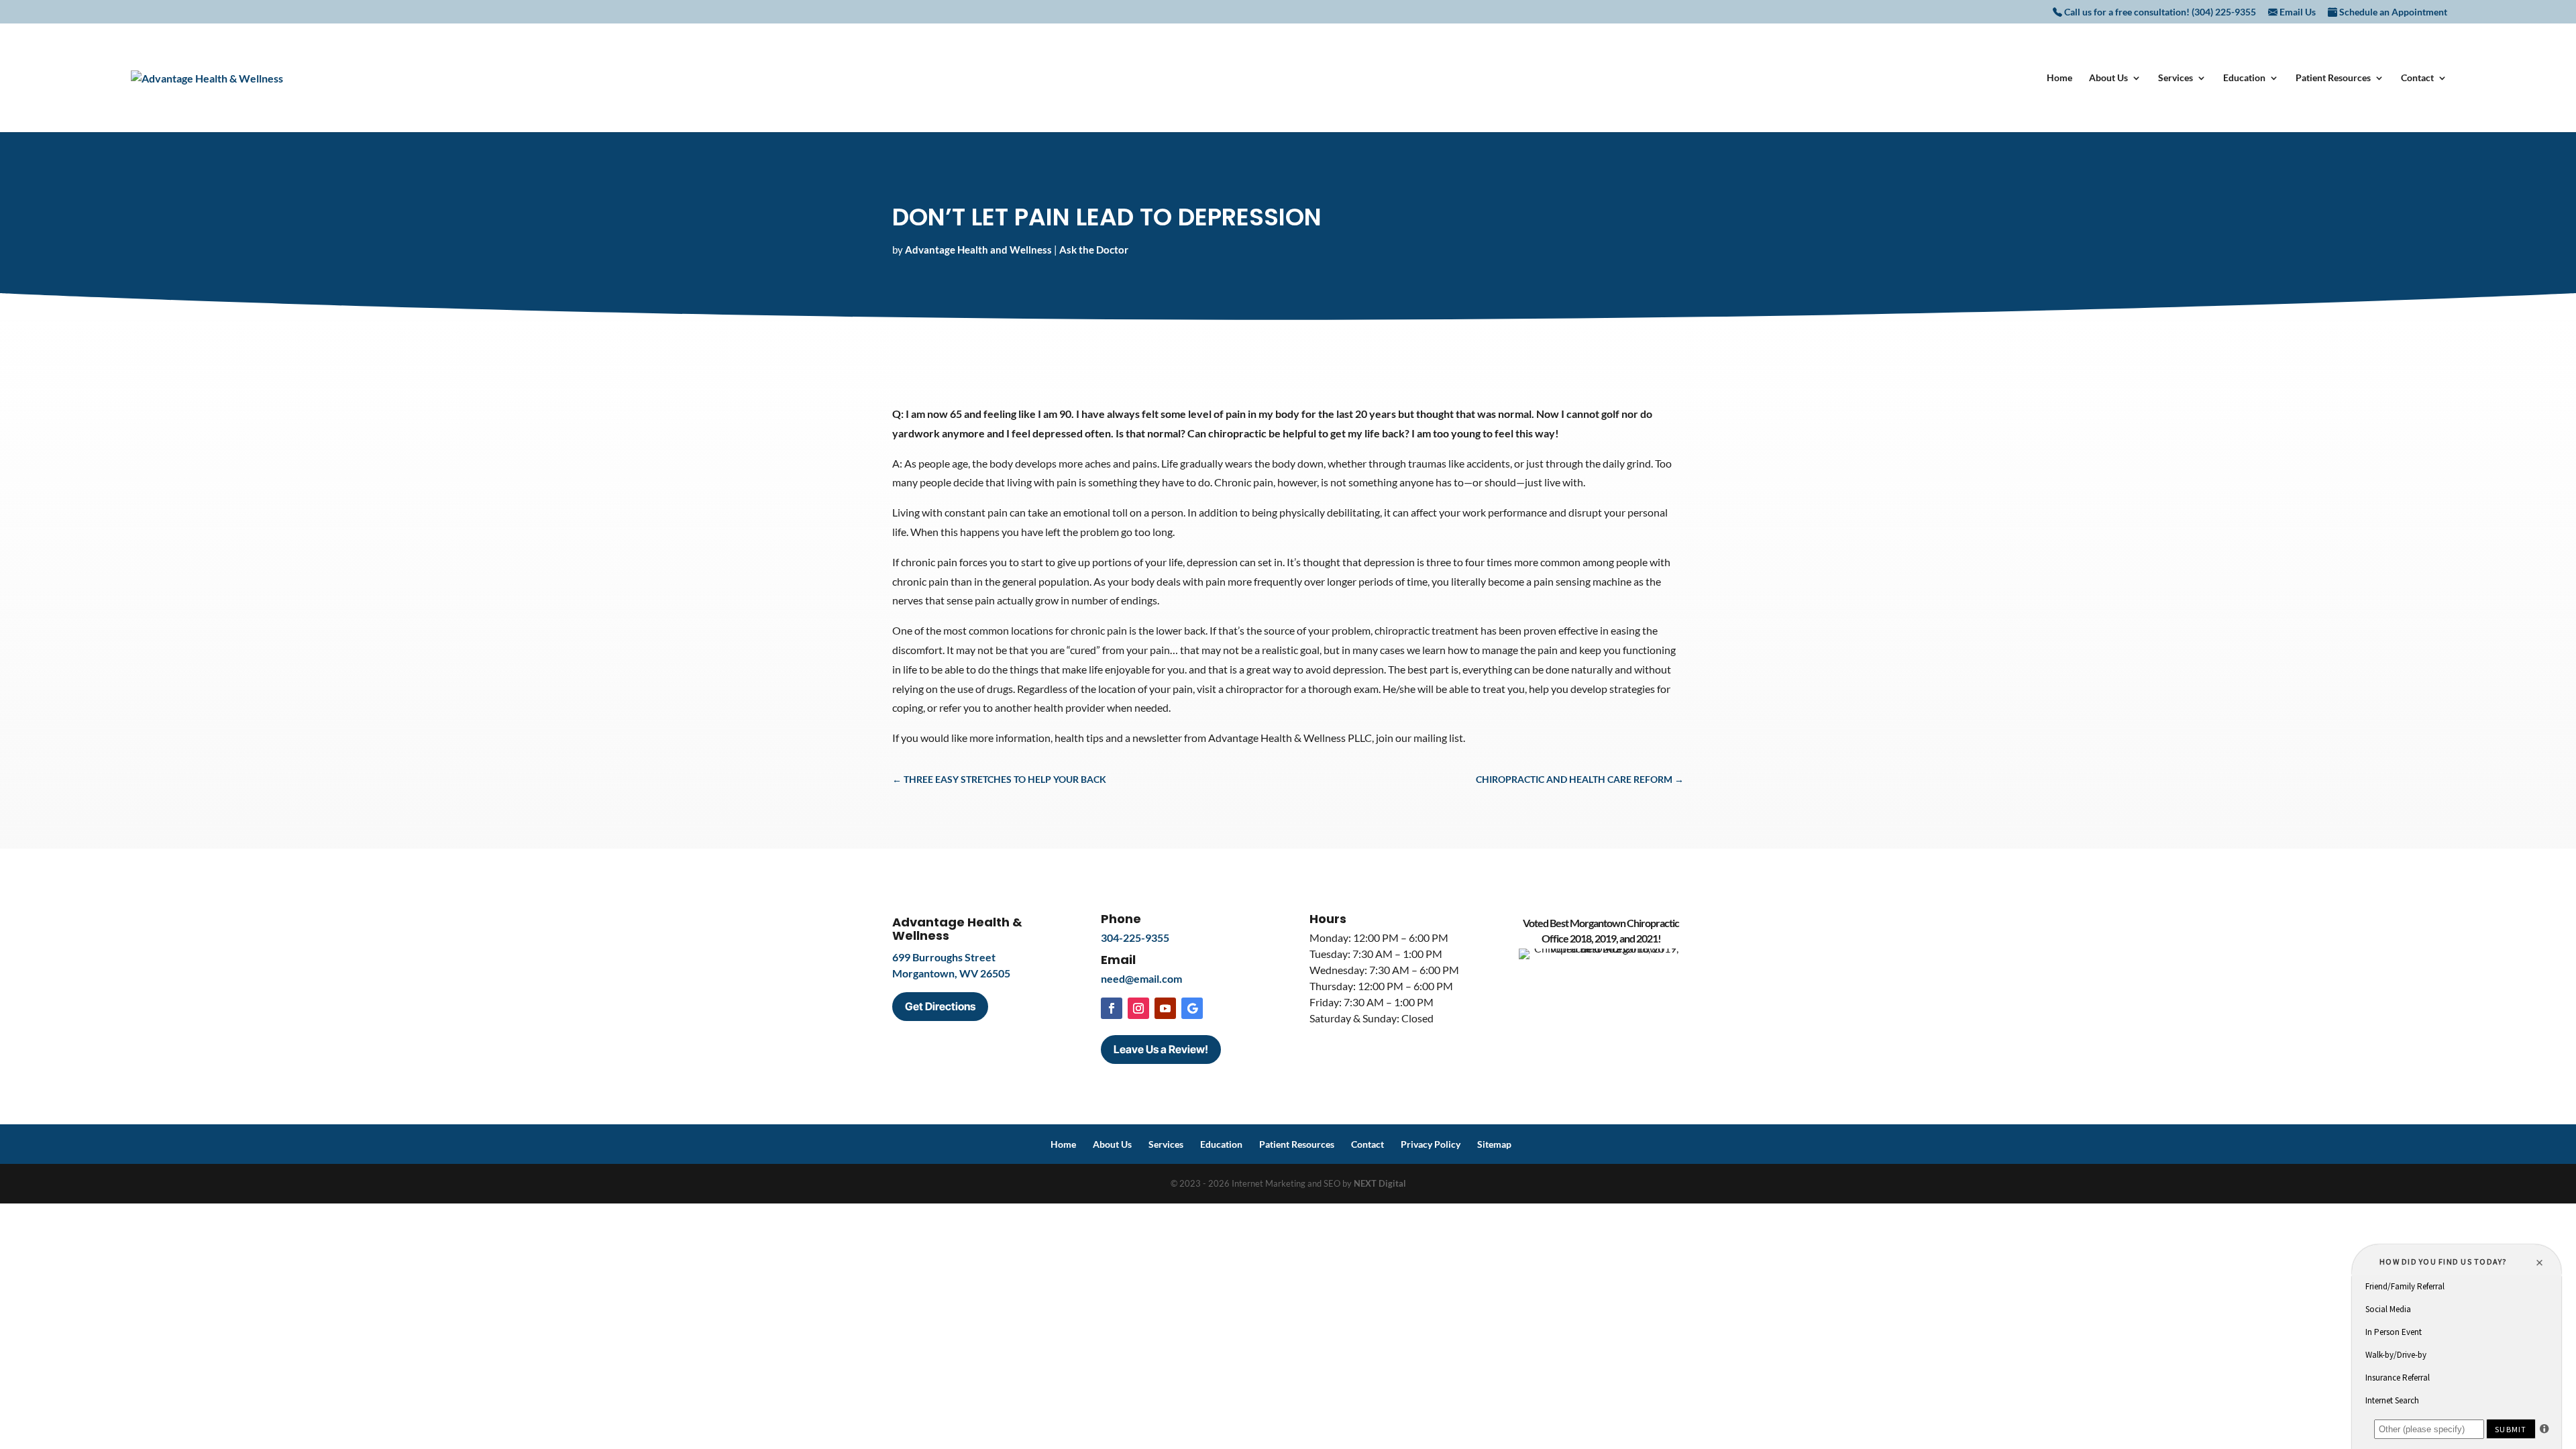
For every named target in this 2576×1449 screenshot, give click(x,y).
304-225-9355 (1135, 937)
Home (2059, 78)
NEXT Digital (1380, 1183)
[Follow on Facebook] (1112, 1008)
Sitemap (1494, 1144)
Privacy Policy (1431, 1144)
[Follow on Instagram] (1138, 1008)
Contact (2417, 78)
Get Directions (940, 1006)
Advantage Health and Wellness (978, 250)
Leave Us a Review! (1161, 1049)
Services (2176, 78)
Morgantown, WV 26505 (951, 973)
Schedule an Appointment (2392, 12)
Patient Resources (2333, 78)
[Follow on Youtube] (1165, 1008)
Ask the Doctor (1094, 250)
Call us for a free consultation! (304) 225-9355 (2159, 12)
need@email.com (1141, 978)
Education (2244, 78)
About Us (2108, 78)
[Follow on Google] (1192, 1008)
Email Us (2297, 12)
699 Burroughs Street (944, 957)
